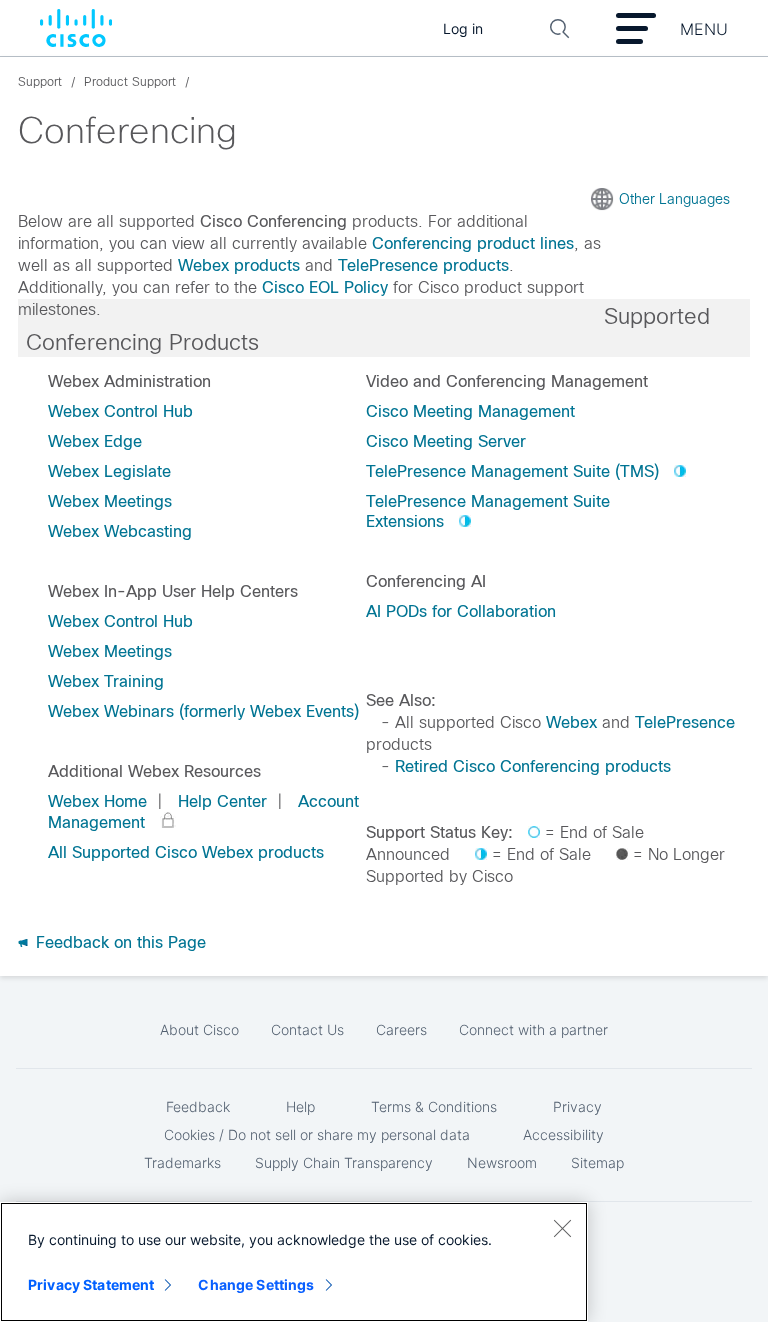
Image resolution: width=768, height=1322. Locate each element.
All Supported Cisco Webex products (186, 852)
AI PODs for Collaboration (461, 611)
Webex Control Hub (120, 411)
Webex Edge (95, 441)
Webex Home (97, 801)
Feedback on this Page (118, 942)
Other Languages (674, 199)
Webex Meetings (110, 501)
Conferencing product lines (473, 243)
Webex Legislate (109, 471)
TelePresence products (423, 265)
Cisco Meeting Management (470, 411)
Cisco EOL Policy (325, 287)
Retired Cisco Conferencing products (533, 766)
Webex (571, 722)
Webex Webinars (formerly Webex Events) (203, 711)
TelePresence (685, 722)
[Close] (562, 1228)
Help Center (222, 801)
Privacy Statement (91, 1284)
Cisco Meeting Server (446, 441)
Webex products (239, 265)
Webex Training (106, 681)
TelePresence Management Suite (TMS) (512, 471)
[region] (294, 1262)
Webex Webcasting (120, 531)
